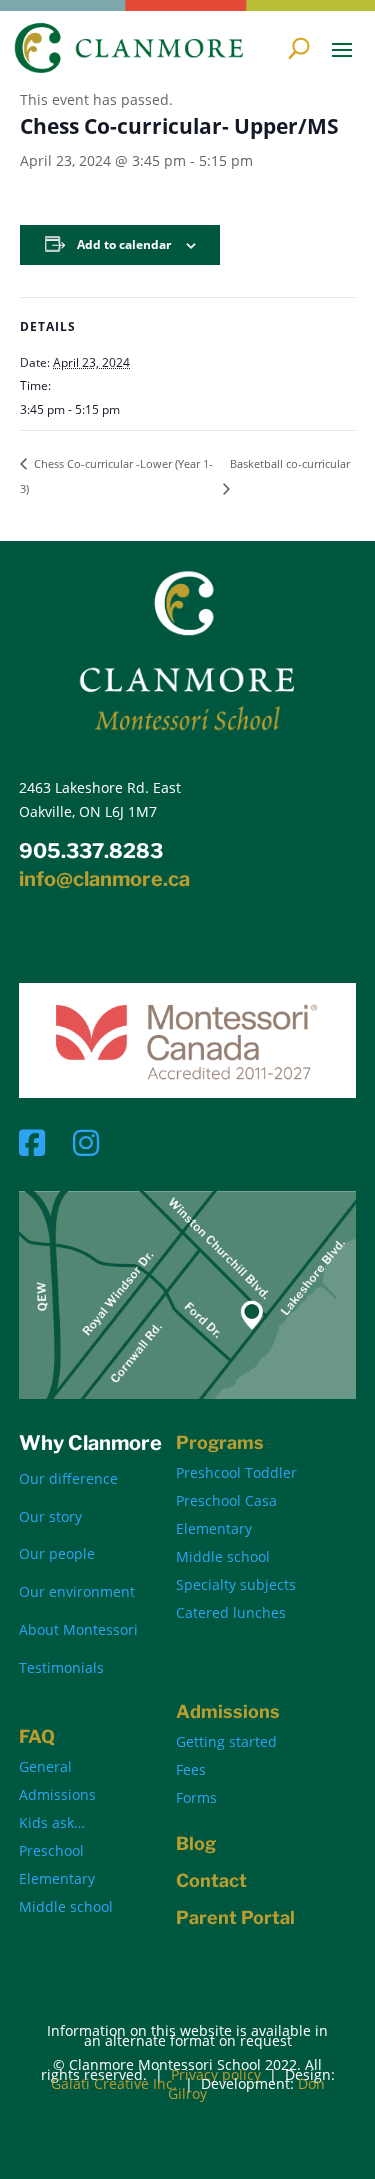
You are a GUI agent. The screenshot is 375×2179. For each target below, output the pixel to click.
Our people (57, 1553)
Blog (196, 1843)
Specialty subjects (236, 1584)
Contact (211, 1880)
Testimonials (61, 1667)
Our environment (77, 1591)
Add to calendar (124, 244)
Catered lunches (231, 1612)
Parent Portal (235, 1917)
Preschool (51, 1850)
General (45, 1766)
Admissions (57, 1794)
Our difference (68, 1478)
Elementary (214, 1528)
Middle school (223, 1556)
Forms (196, 1797)
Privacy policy (216, 2074)
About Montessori (78, 1629)
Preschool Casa (226, 1500)
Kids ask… (52, 1822)
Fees (191, 1769)
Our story (50, 1516)
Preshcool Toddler (236, 1472)
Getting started (226, 1741)
